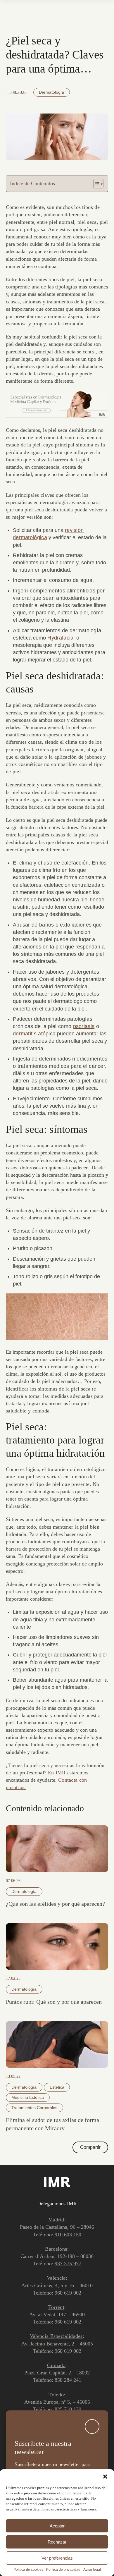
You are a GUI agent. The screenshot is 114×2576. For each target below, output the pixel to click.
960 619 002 (68, 2293)
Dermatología (51, 92)
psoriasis (84, 1026)
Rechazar (57, 2542)
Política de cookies (28, 2570)
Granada (56, 2365)
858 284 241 (68, 2380)
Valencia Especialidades (56, 2336)
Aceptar (57, 2526)
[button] (105, 2477)
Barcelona (56, 2249)
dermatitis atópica (34, 1034)
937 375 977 (68, 2264)
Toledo (56, 2395)
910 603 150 (68, 2235)
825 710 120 (68, 2409)
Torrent (56, 2307)
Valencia (56, 2278)
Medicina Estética (28, 2097)
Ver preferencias (57, 2558)
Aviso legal (92, 2570)
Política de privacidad (63, 2570)
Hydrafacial (61, 638)
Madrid (56, 2220)
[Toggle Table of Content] (95, 184)
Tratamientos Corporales (34, 2108)
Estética (57, 2087)
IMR (60, 1773)
